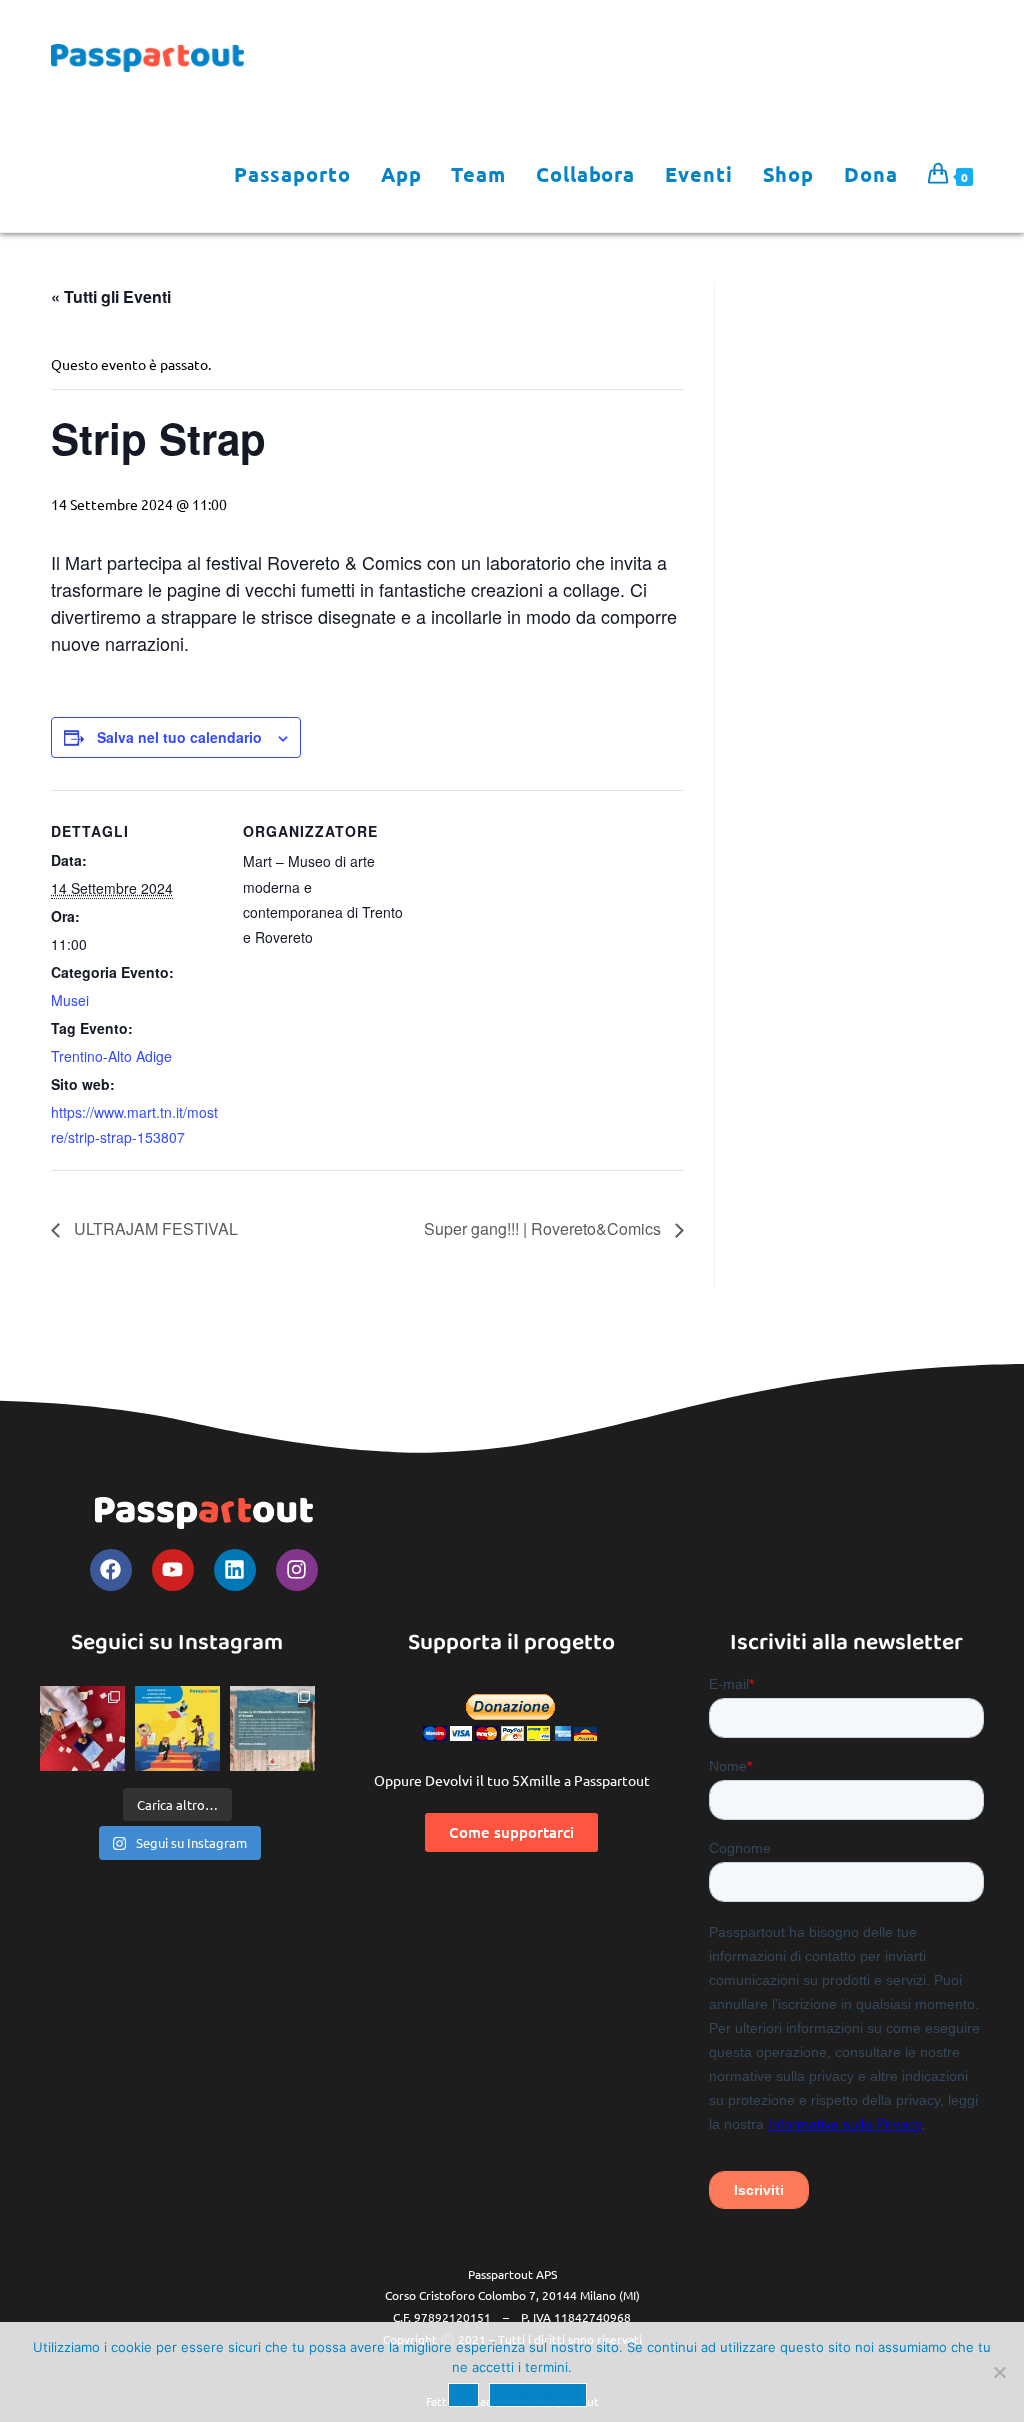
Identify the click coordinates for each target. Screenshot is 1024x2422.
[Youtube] (173, 1570)
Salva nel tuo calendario (179, 737)
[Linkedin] (235, 1570)
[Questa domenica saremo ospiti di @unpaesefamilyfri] (177, 1728)
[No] (999, 2372)
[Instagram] (297, 1570)
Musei (70, 1000)
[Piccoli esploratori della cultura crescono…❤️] (82, 1728)
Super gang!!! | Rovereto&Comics (544, 1228)
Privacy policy (538, 2395)
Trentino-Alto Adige (111, 1056)
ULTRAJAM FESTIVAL (154, 1228)
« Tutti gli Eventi (111, 296)
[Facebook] (111, 1570)
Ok (463, 2395)
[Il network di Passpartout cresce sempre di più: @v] (272, 1728)
